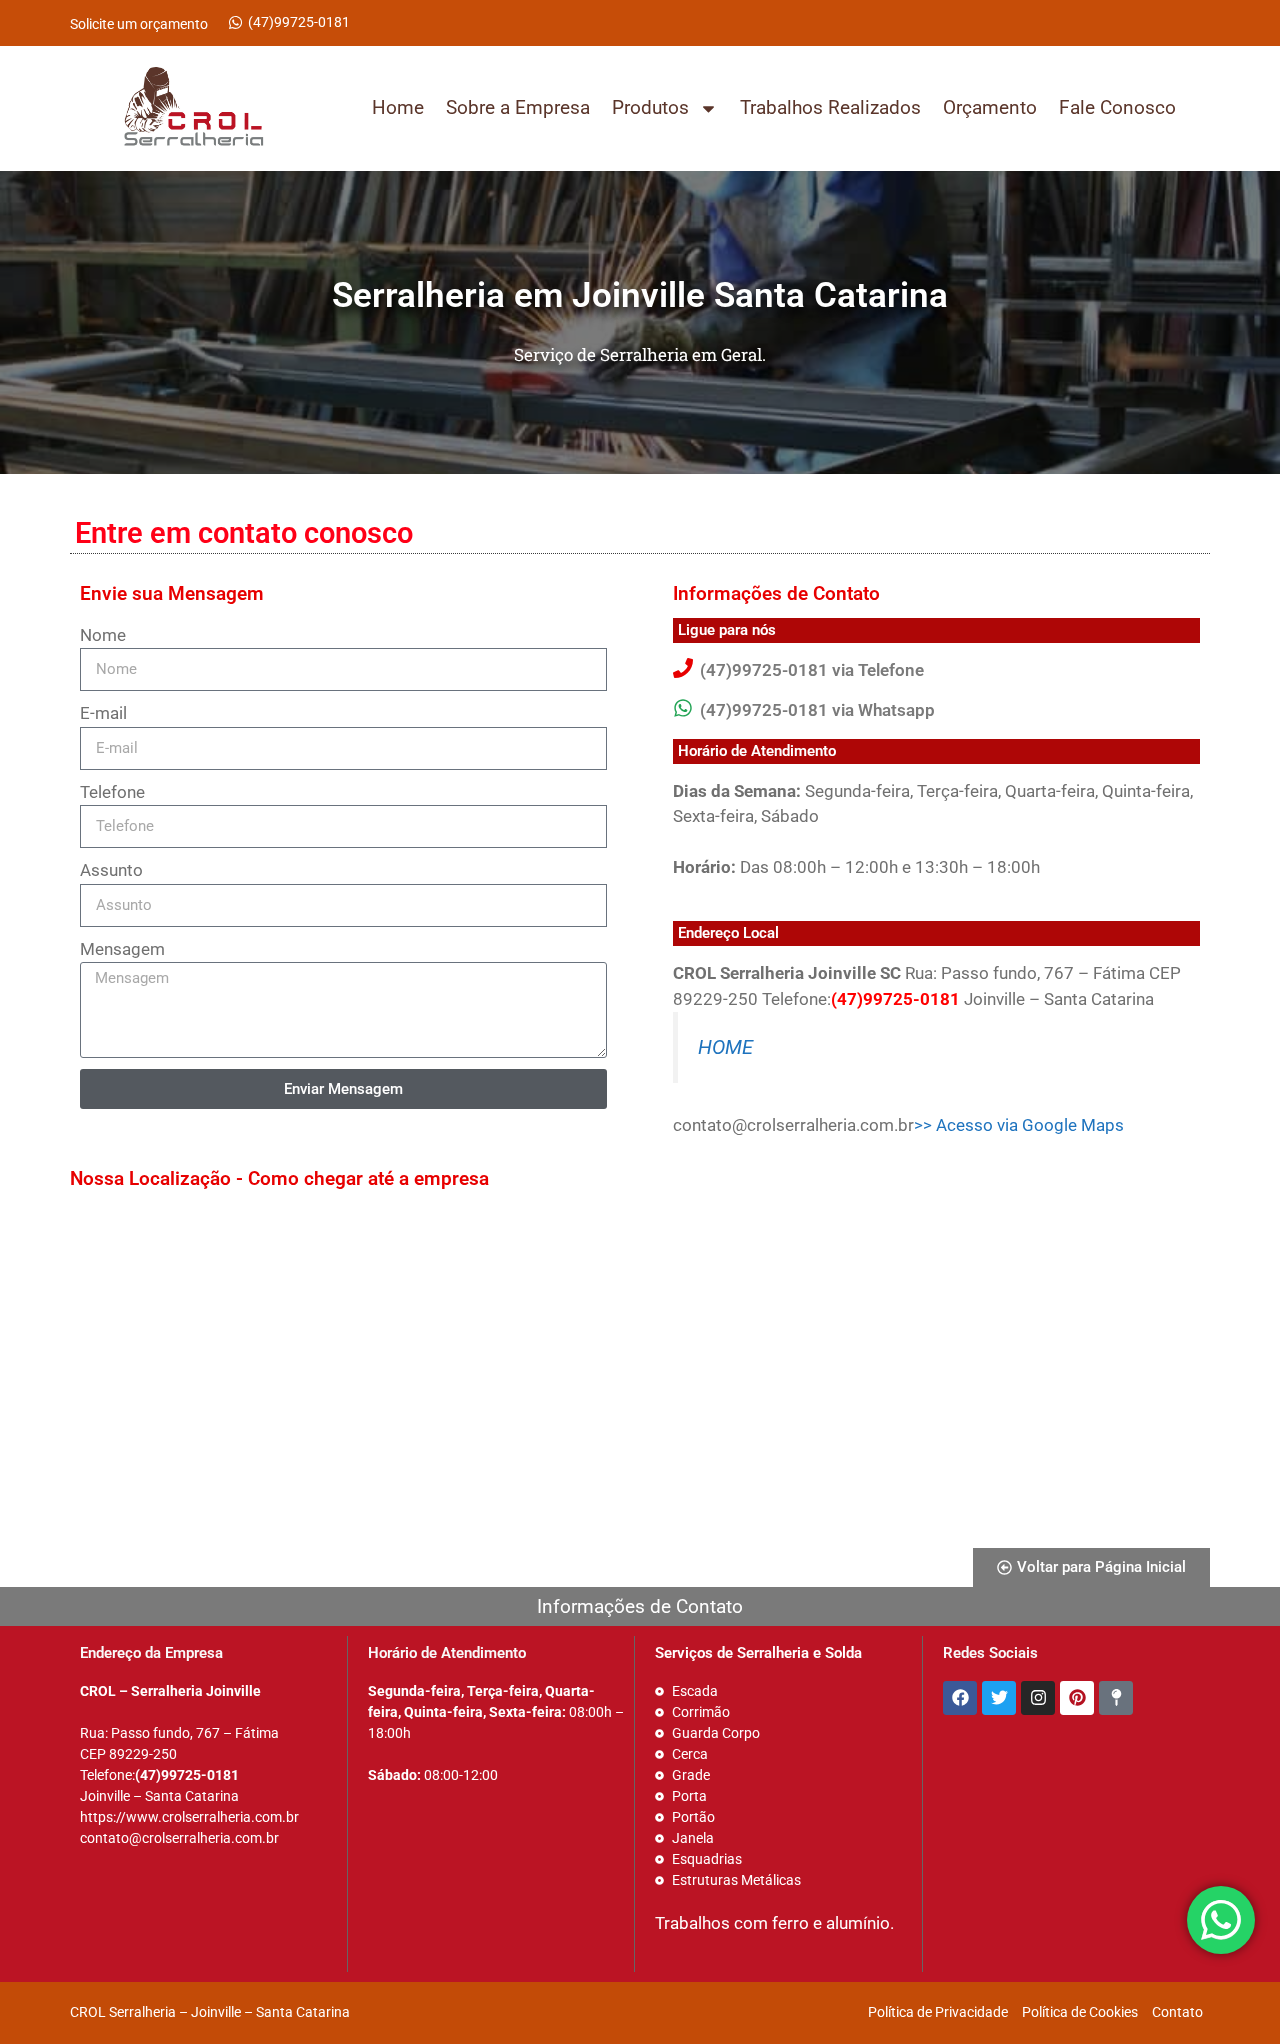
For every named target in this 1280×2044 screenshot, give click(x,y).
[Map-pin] (1116, 1698)
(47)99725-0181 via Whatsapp (817, 710)
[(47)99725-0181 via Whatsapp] (683, 708)
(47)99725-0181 (299, 22)
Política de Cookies (1080, 2012)
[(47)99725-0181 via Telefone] (683, 668)
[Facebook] (960, 1698)
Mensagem (122, 949)
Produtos (650, 108)
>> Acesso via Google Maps (1019, 1125)
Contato (1177, 2012)
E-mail (103, 713)
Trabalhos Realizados (830, 108)
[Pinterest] (1077, 1698)
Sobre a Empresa (518, 108)
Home (398, 108)
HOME (725, 1047)
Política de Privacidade (938, 2012)
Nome (103, 635)
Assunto (111, 870)
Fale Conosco (1117, 108)
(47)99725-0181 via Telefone (812, 670)
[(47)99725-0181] (235, 22)
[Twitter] (999, 1698)
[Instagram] (1038, 1698)
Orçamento (990, 108)
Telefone (112, 792)
